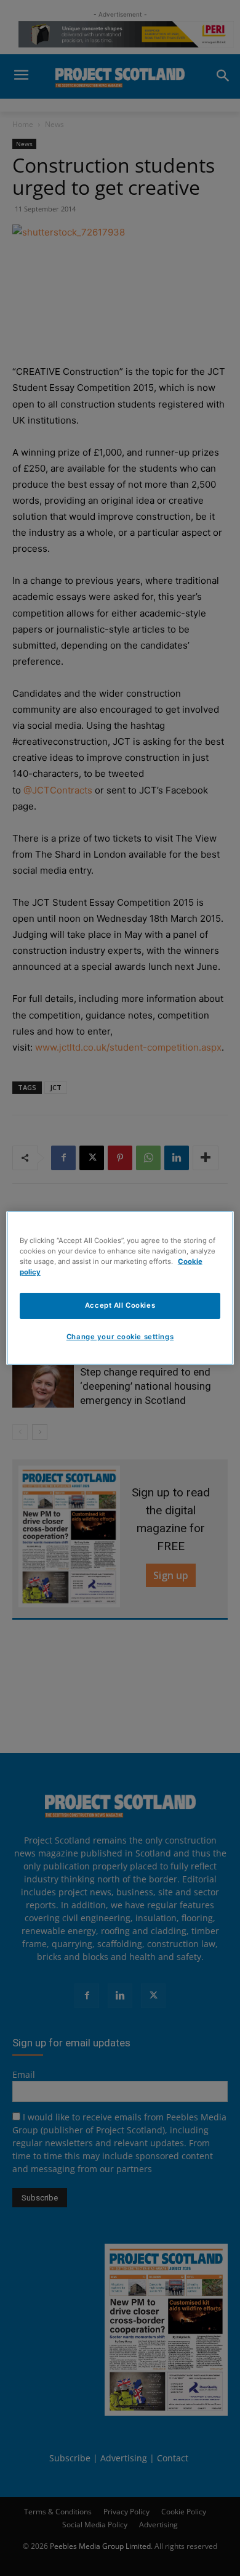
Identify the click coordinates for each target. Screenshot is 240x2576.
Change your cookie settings (120, 1337)
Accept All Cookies (120, 1305)
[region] (120, 1288)
